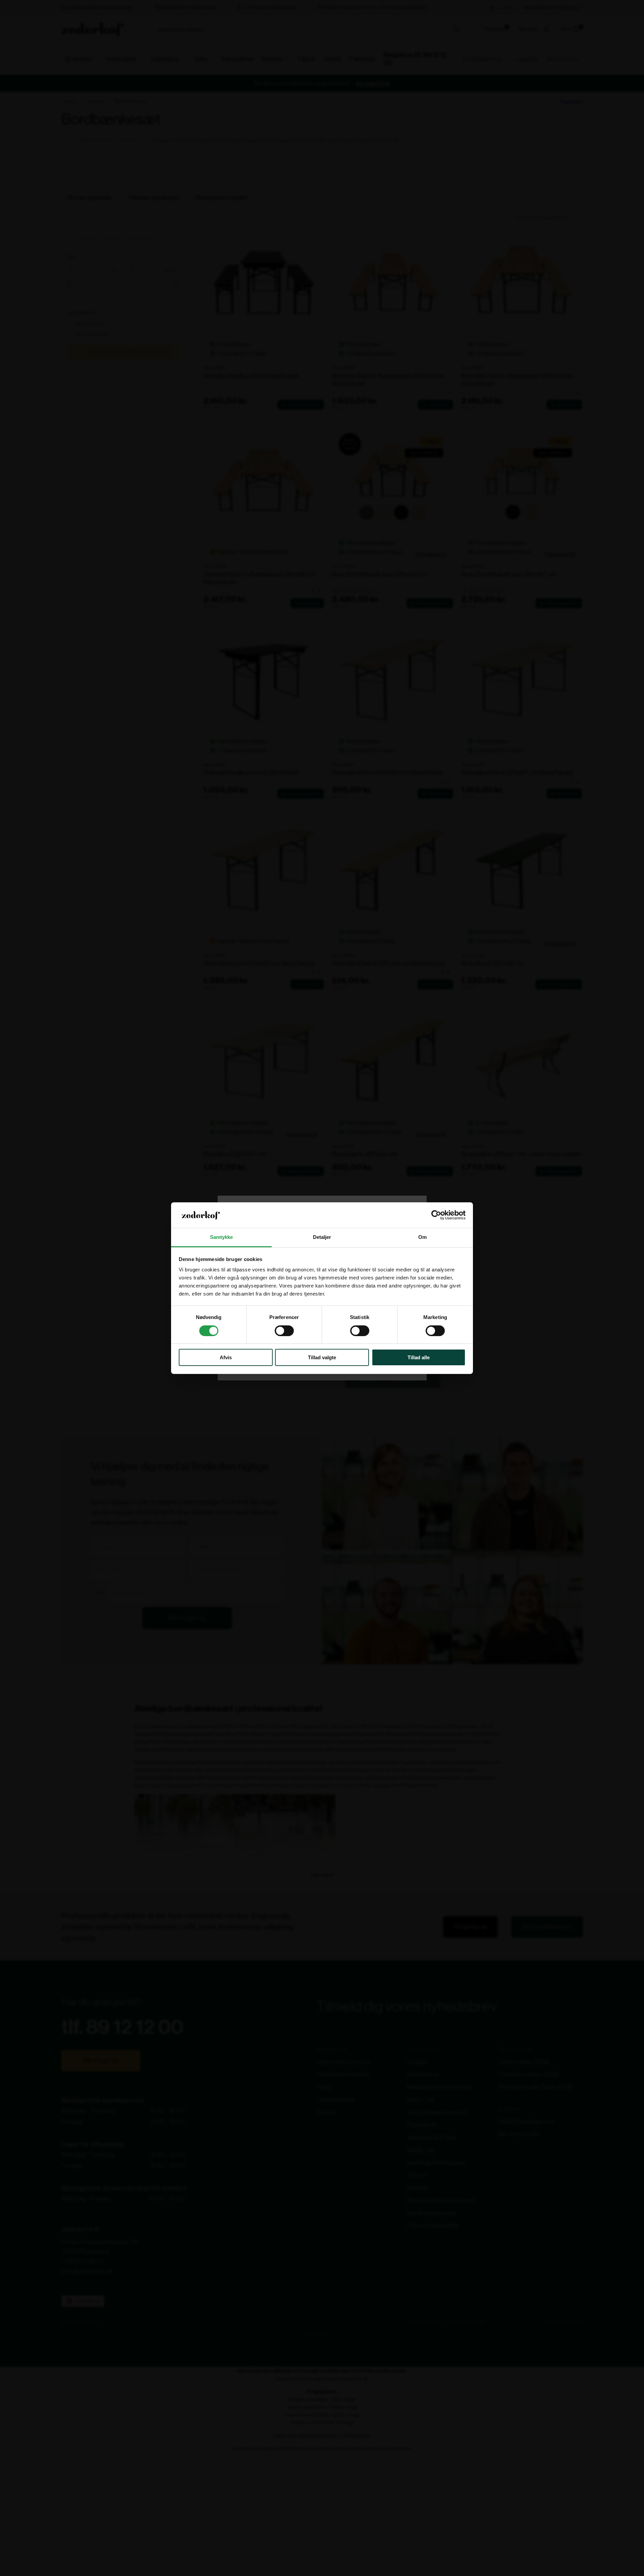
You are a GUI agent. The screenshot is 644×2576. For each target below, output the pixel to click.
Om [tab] (422, 1237)
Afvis (226, 1357)
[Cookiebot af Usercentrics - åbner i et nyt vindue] (436, 1215)
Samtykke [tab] (222, 1237)
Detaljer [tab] (322, 1237)
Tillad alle (419, 1357)
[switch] (284, 1331)
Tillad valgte (322, 1357)
